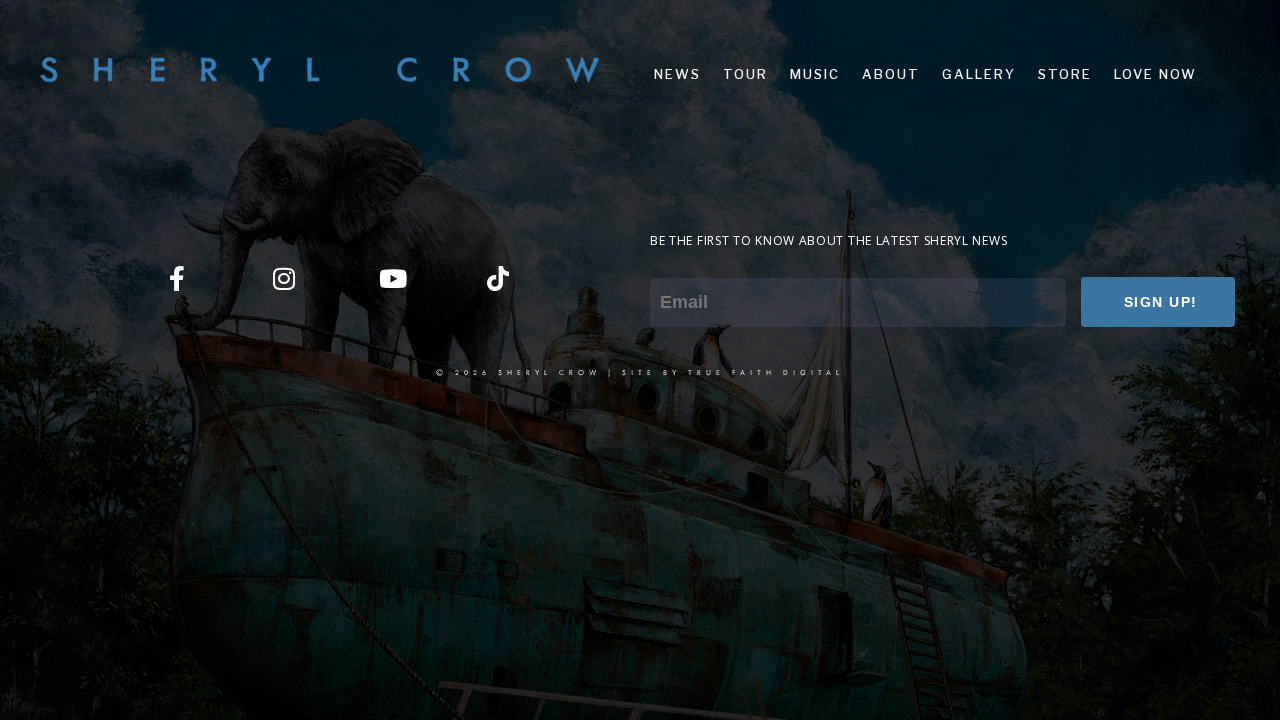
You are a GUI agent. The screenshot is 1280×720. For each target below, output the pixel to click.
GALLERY (979, 74)
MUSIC (815, 74)
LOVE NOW (1155, 74)
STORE (1065, 74)
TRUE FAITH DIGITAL (766, 372)
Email (668, 263)
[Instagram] (284, 278)
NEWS (677, 74)
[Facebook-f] (177, 278)
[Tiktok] (498, 278)
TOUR (745, 74)
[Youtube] (391, 278)
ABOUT (891, 74)
